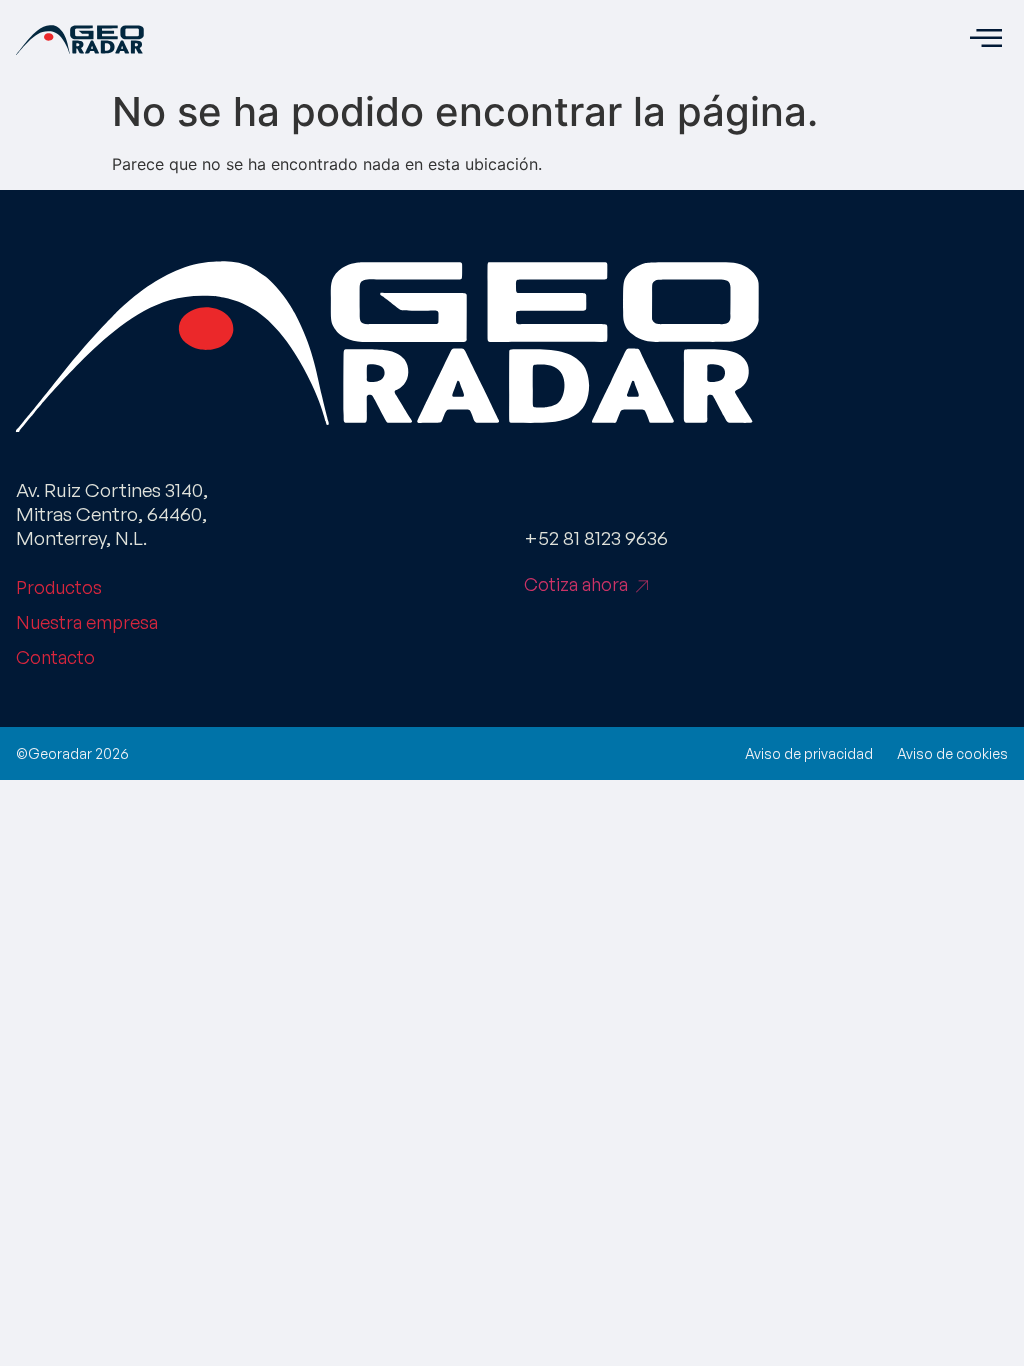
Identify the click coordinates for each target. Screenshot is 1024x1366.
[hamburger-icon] (985, 40)
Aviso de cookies (952, 753)
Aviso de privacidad (809, 753)
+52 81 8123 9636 (596, 538)
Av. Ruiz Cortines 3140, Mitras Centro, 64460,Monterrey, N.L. (112, 514)
